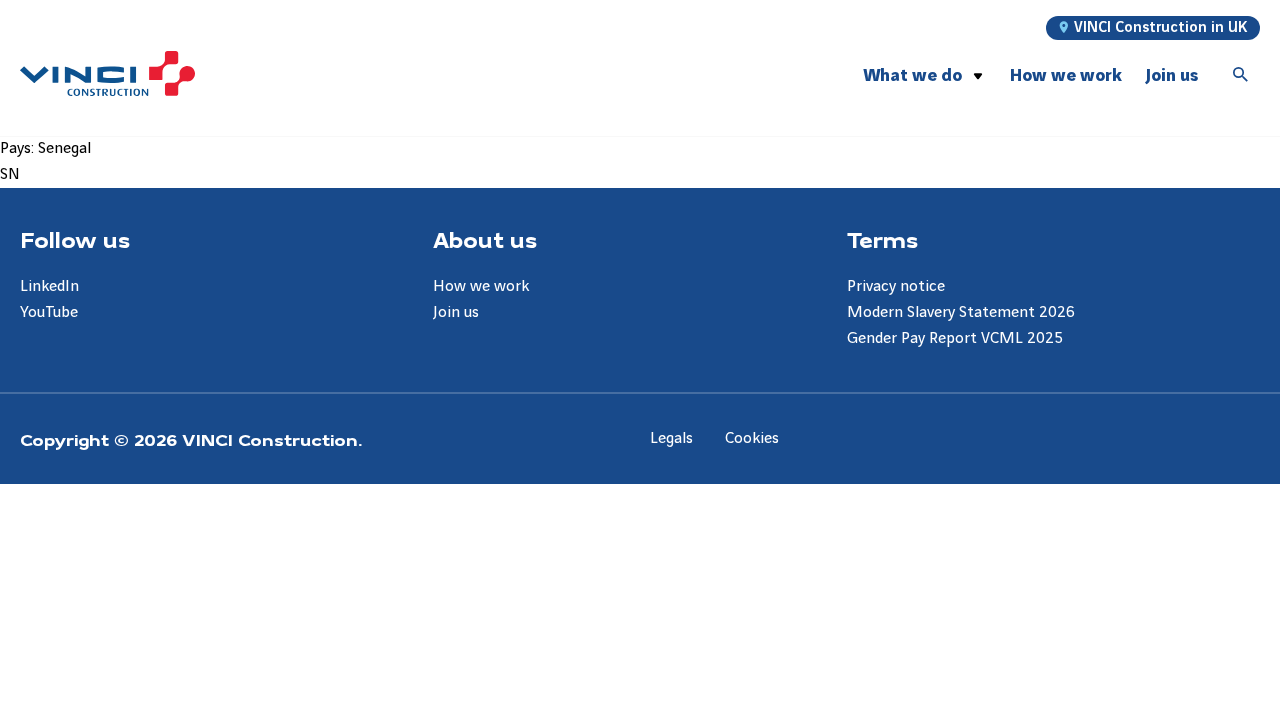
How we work (1066, 75)
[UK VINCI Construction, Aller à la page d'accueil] (107, 73)
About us (485, 239)
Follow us (75, 239)
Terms (882, 239)
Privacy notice (896, 286)
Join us (1172, 75)
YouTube (49, 312)
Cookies (752, 438)
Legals (671, 438)
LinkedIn (49, 286)
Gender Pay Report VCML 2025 (955, 338)
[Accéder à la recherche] (1241, 76)
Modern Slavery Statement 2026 (961, 312)
